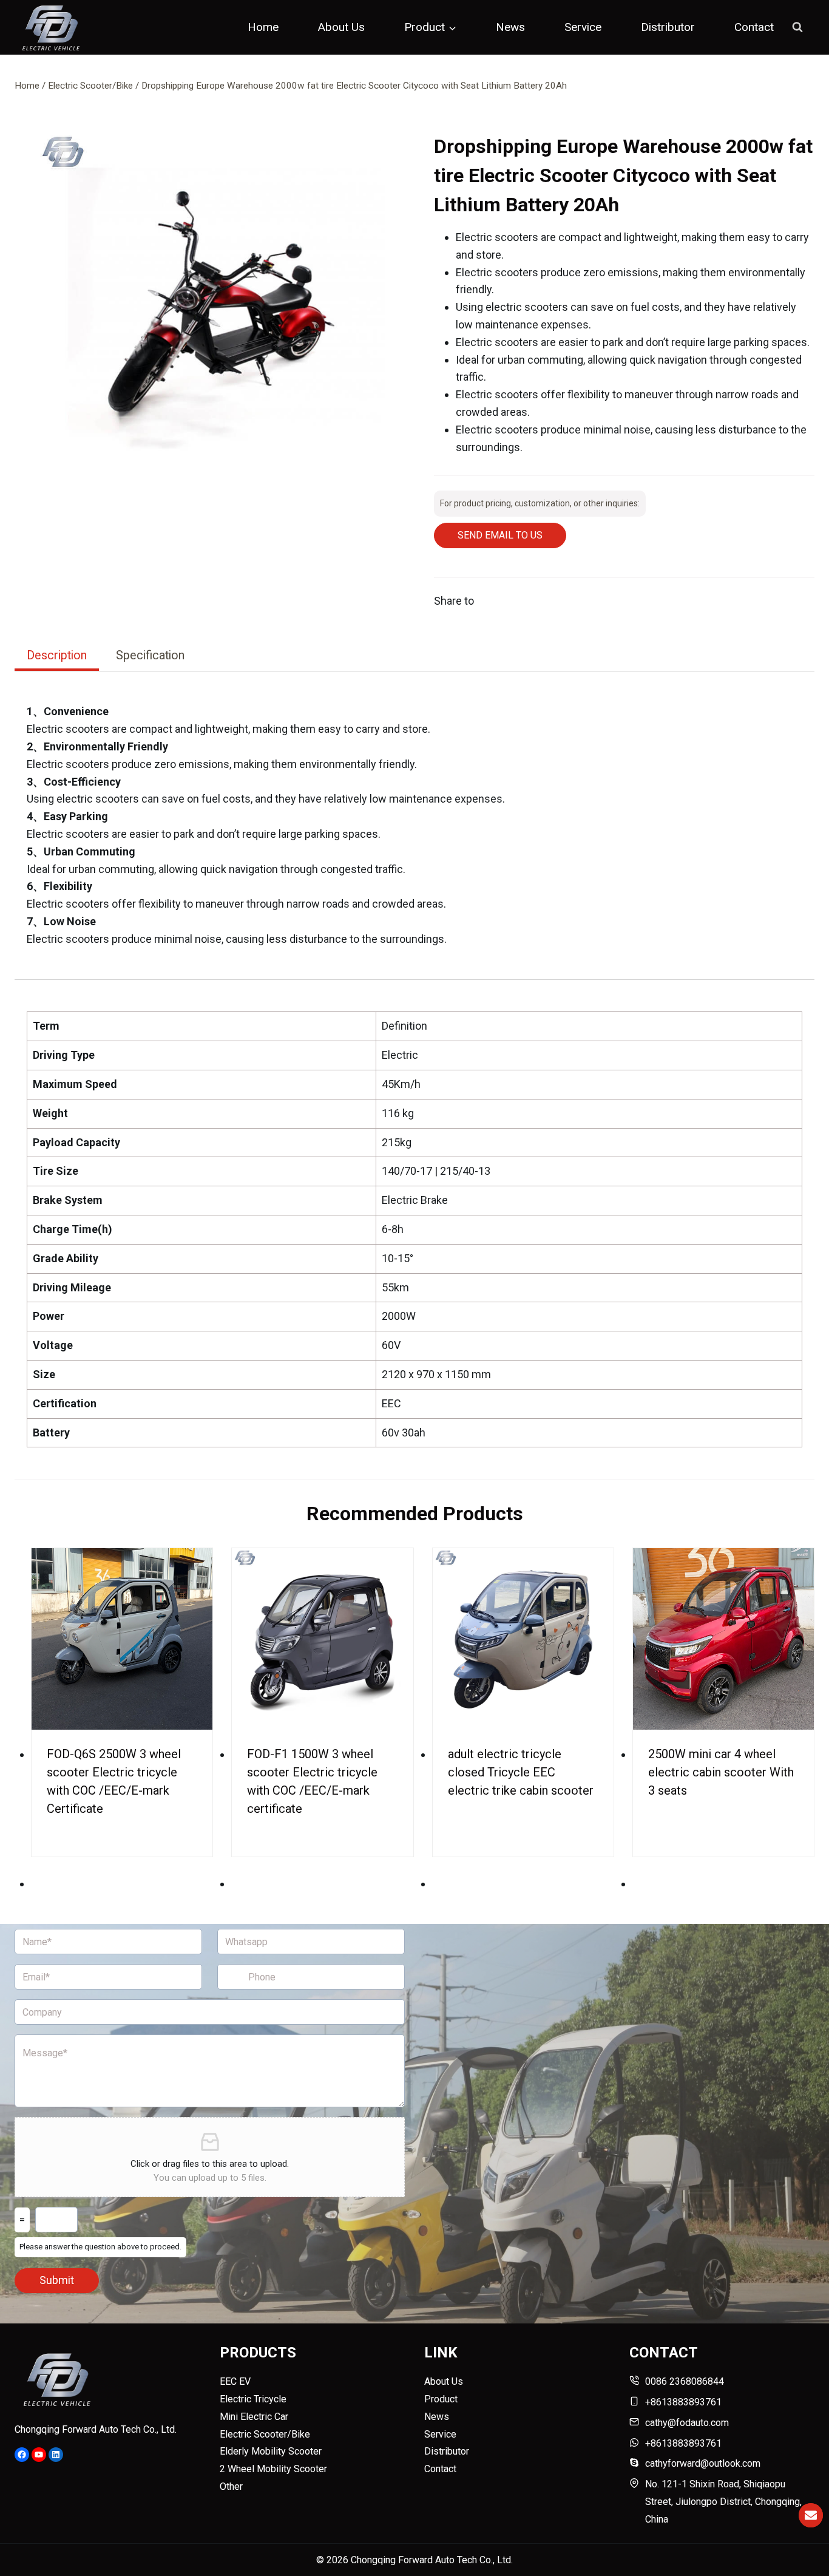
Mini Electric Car (254, 2417)
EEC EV (235, 2381)
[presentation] (122, 1639)
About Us (341, 27)
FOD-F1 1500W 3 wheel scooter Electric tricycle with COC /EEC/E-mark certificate (312, 1781)
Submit (57, 2280)
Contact (754, 27)
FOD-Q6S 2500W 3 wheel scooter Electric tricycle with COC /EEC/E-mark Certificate (114, 1781)
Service (583, 27)
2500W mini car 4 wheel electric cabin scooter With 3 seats (721, 1772)
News (510, 27)
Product (441, 2399)
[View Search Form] (797, 27)
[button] (216, 311)
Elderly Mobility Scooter (271, 2451)
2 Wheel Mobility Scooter (273, 2469)
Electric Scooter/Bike (265, 2434)
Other (231, 2486)
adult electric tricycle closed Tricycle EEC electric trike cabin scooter (521, 1772)
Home (263, 27)
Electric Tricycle (253, 2399)
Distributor (668, 27)
